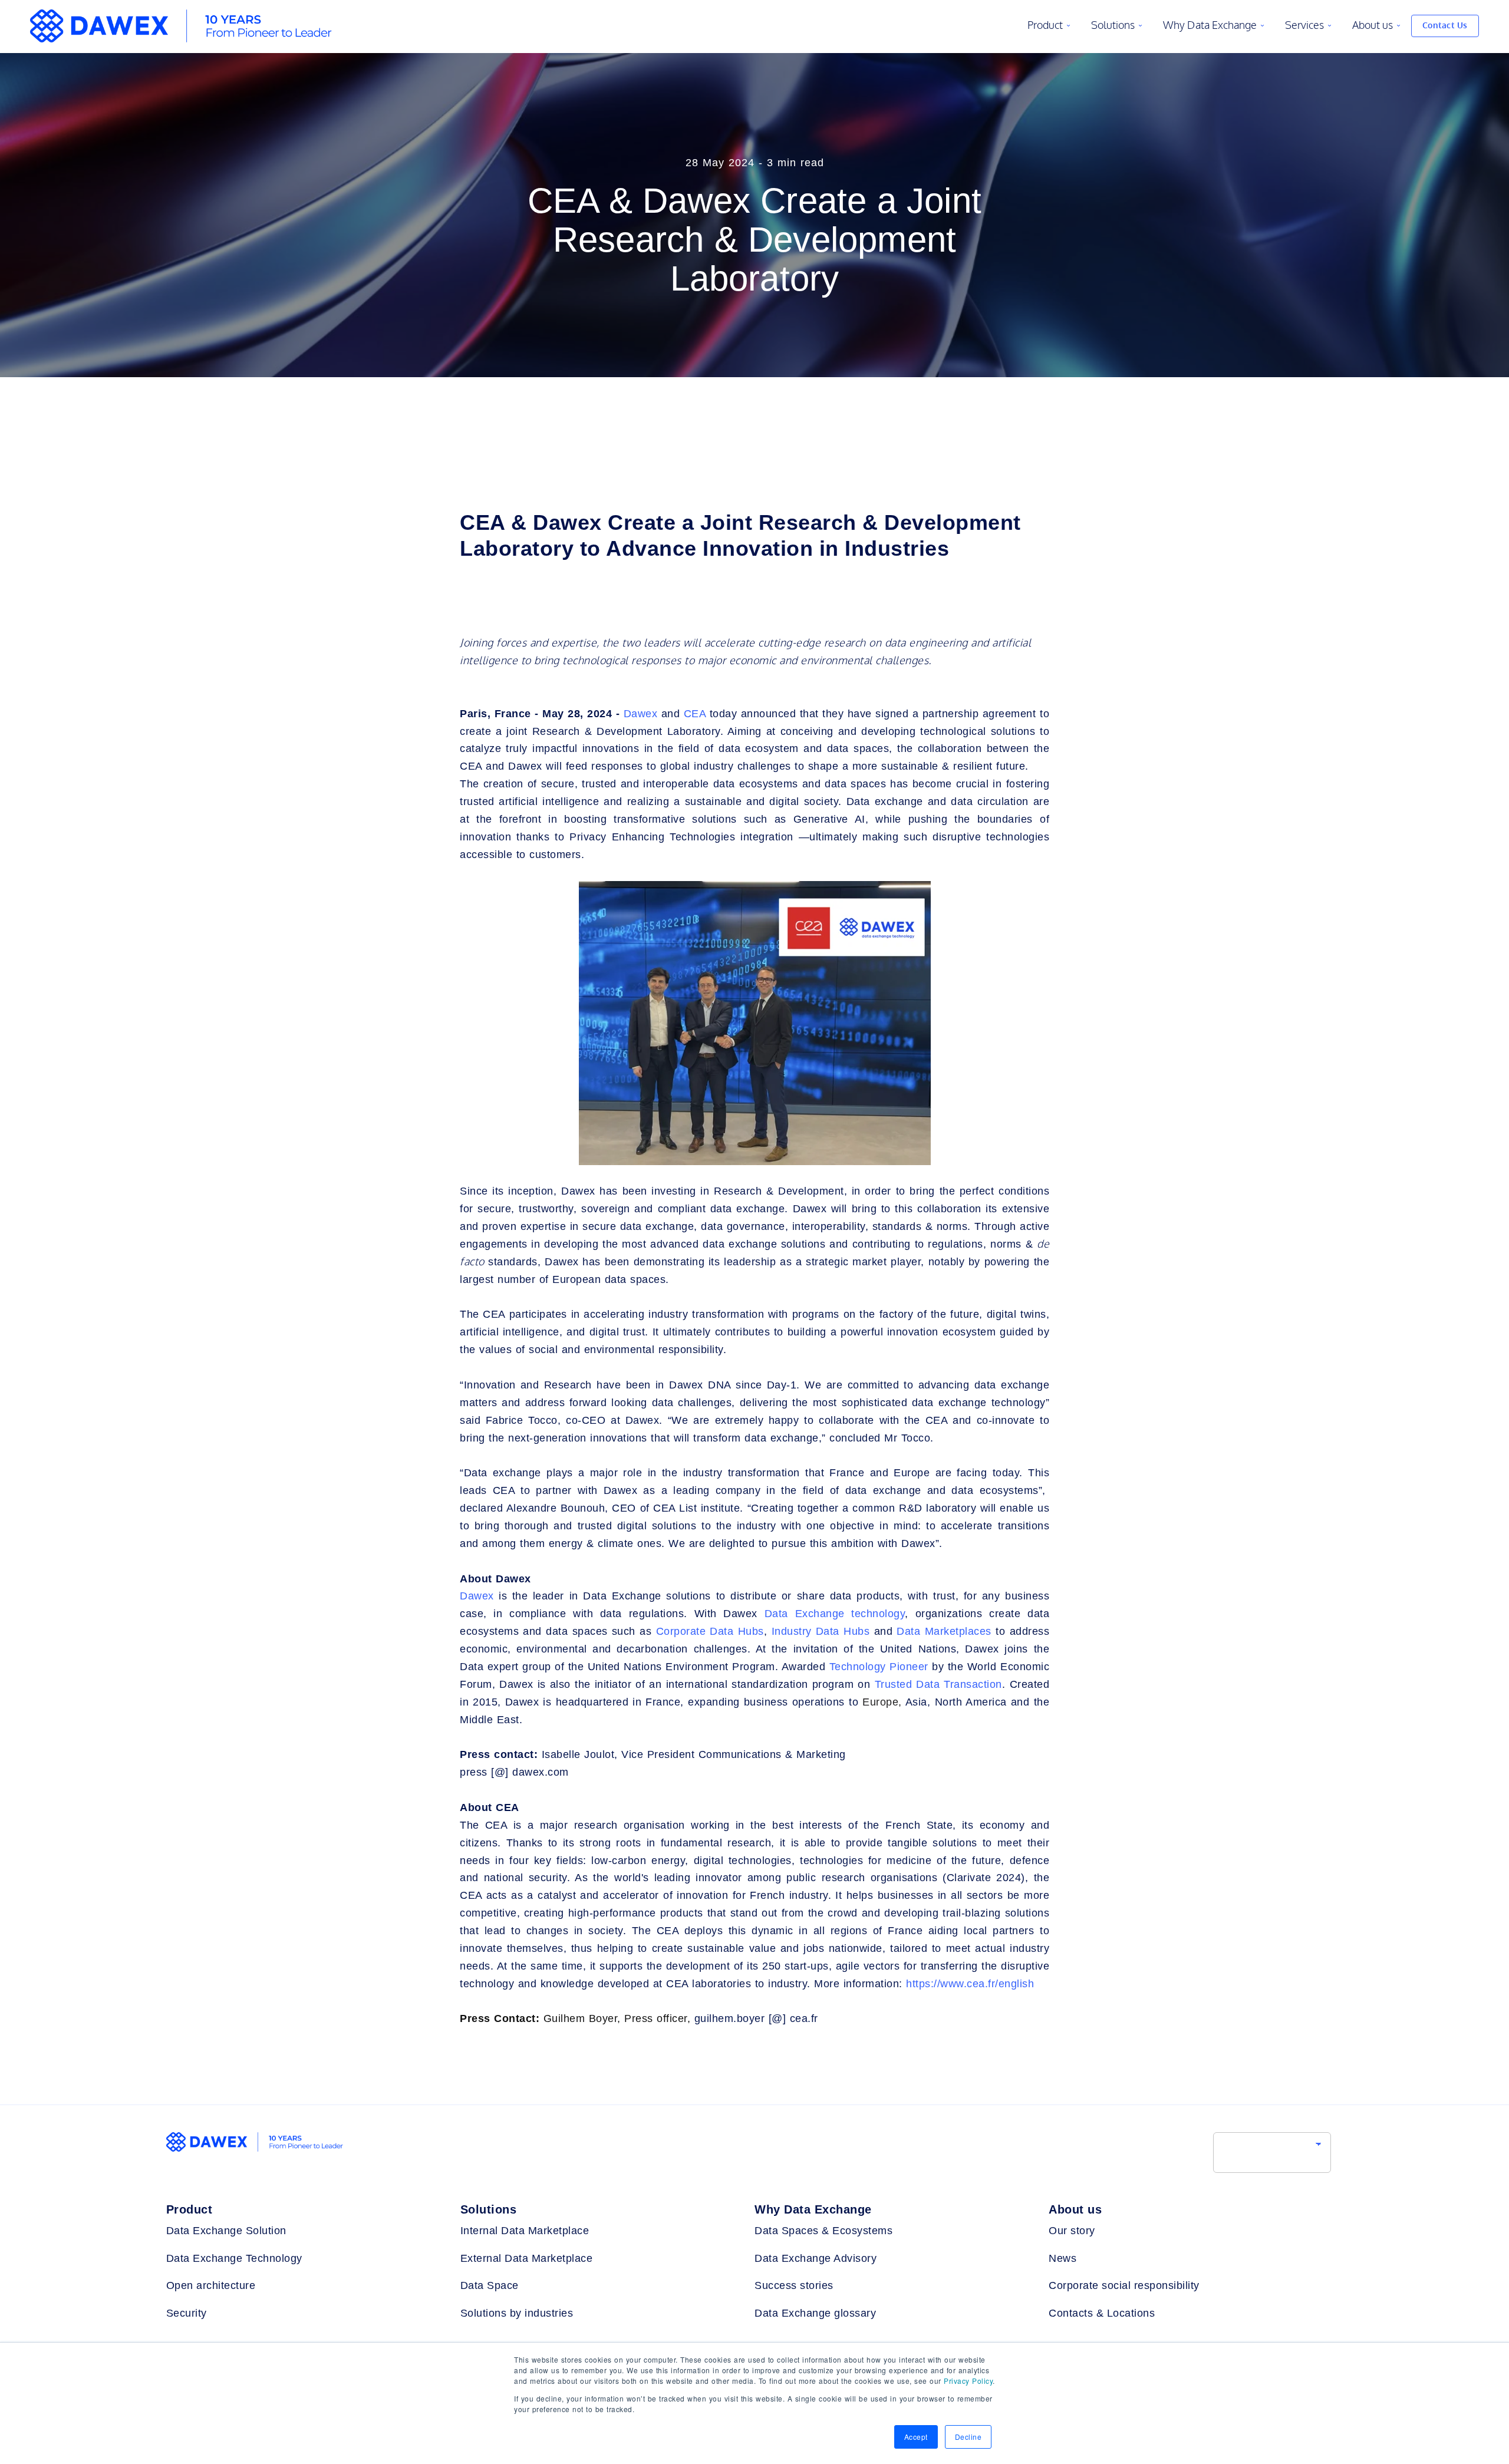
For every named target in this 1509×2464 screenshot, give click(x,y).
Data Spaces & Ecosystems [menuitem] (823, 2231)
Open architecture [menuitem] (211, 2285)
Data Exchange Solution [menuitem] (226, 2231)
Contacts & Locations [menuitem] (1102, 2313)
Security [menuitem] (187, 2313)
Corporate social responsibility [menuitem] (1124, 2285)
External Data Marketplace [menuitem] (527, 2258)
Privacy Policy (968, 2381)
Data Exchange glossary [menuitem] (815, 2313)
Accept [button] (916, 2437)
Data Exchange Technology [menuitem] (234, 2258)
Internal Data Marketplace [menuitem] (525, 2231)
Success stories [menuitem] (794, 2285)
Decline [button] (968, 2437)
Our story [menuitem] (1072, 2231)
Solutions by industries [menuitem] (517, 2313)
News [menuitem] (1062, 2258)
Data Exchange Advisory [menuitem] (816, 2258)
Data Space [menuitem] (490, 2285)
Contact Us (1445, 26)
